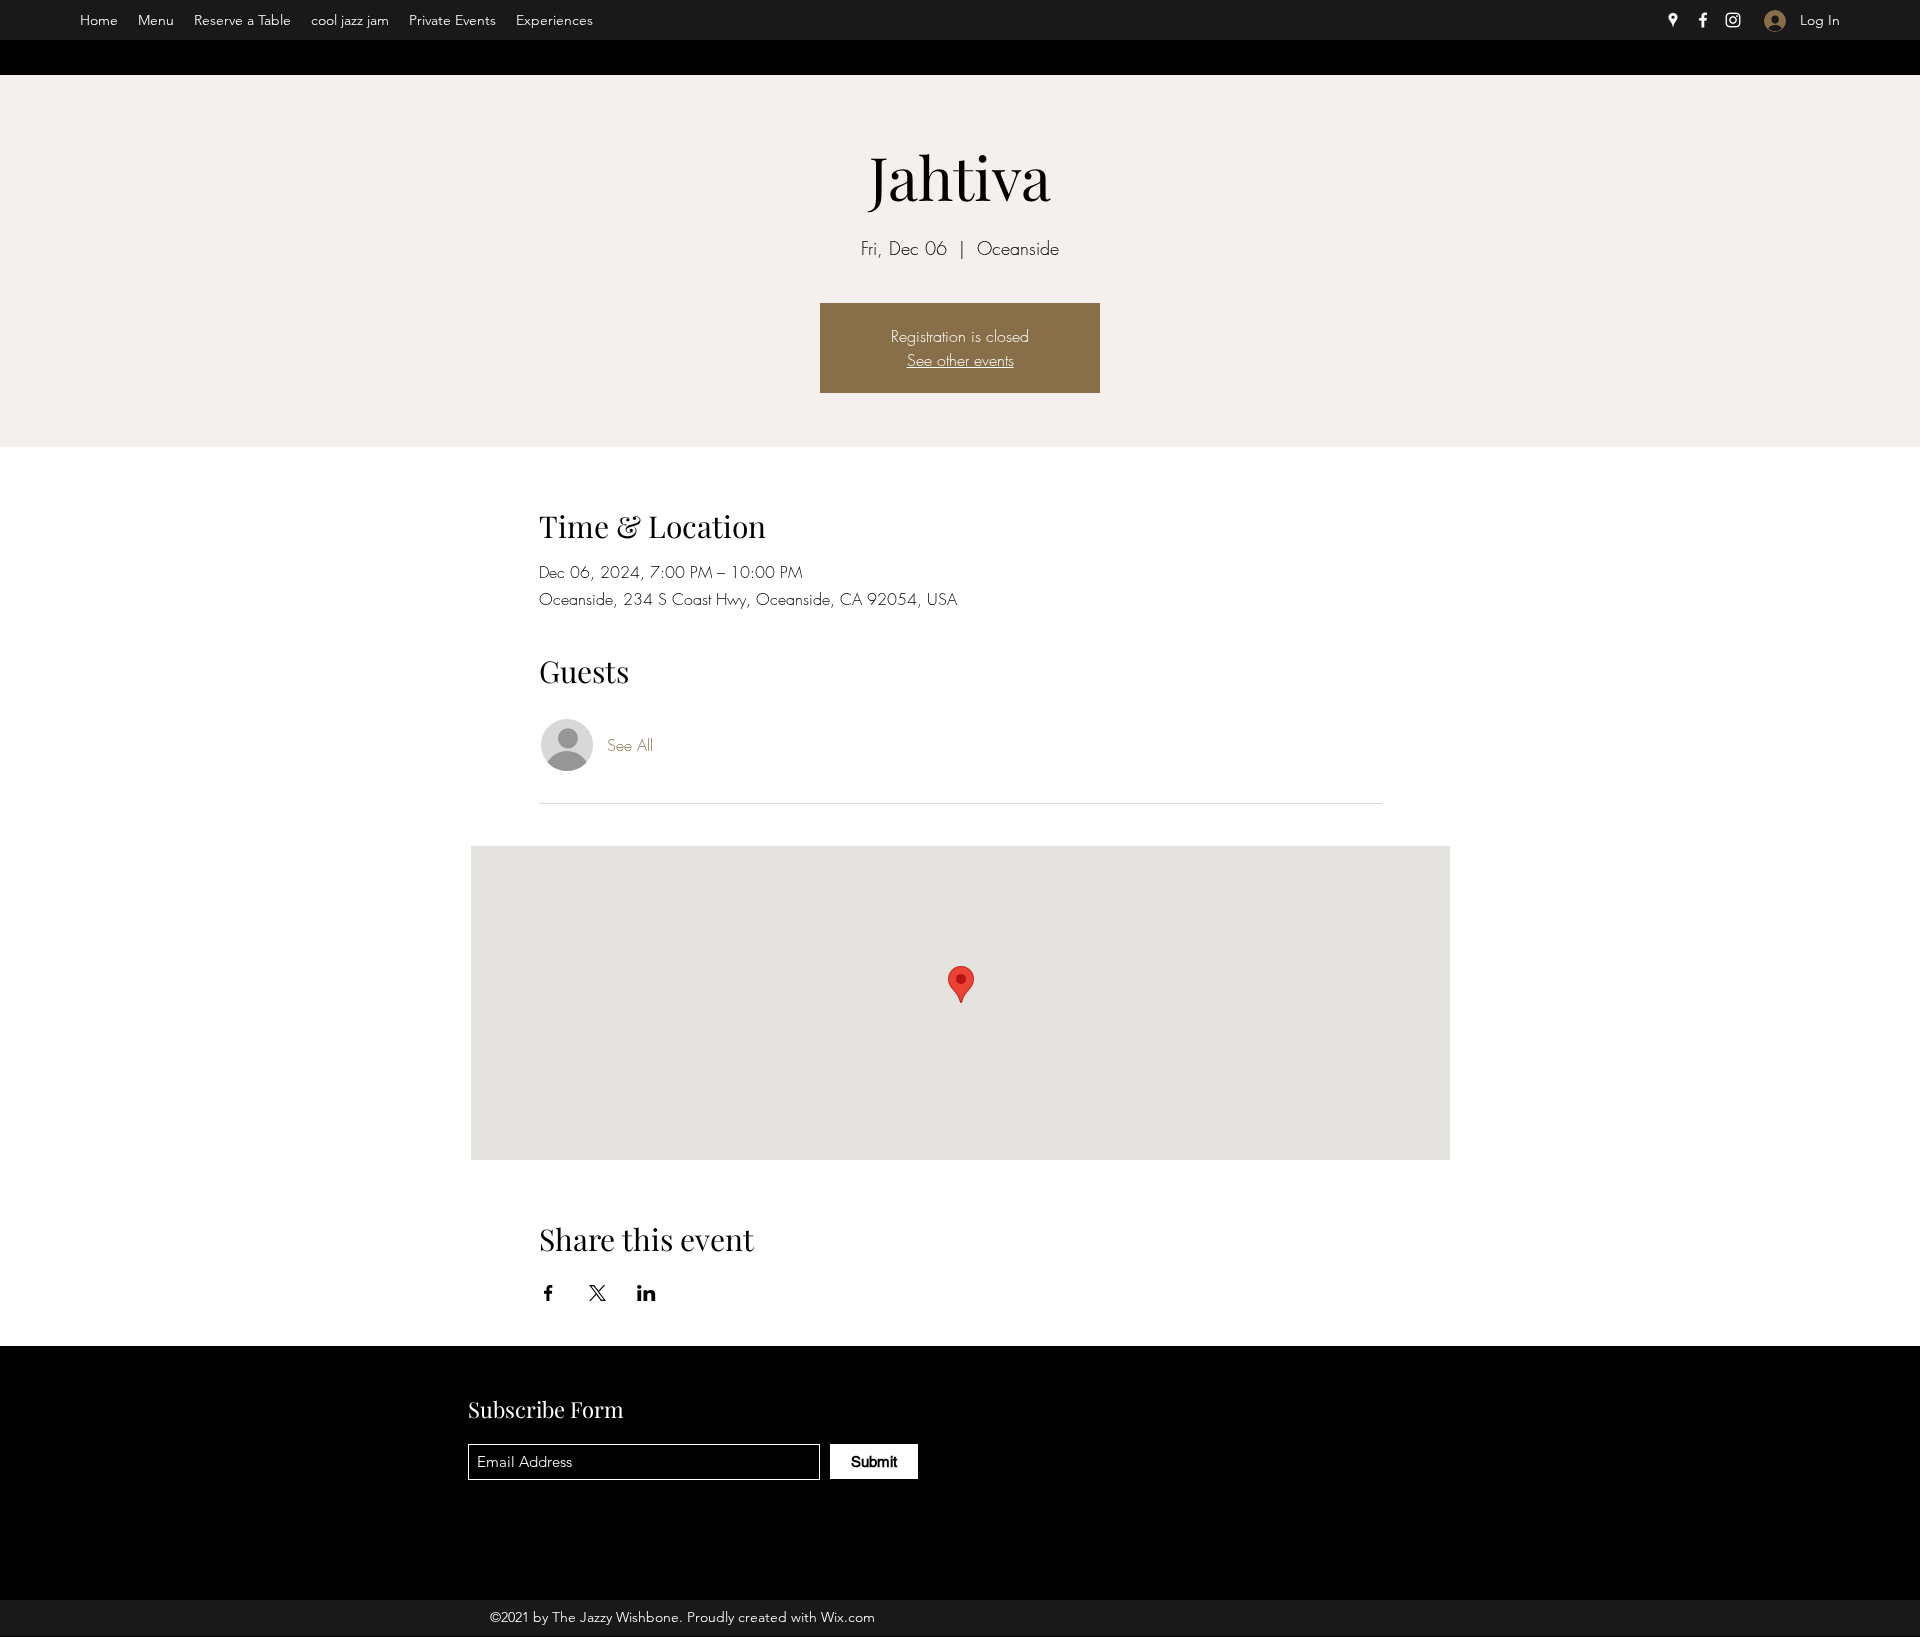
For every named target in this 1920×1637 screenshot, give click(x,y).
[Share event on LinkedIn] (646, 1293)
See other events (960, 360)
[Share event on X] (597, 1293)
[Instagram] (1733, 20)
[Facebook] (1703, 20)
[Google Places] (1673, 20)
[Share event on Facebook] (548, 1293)
